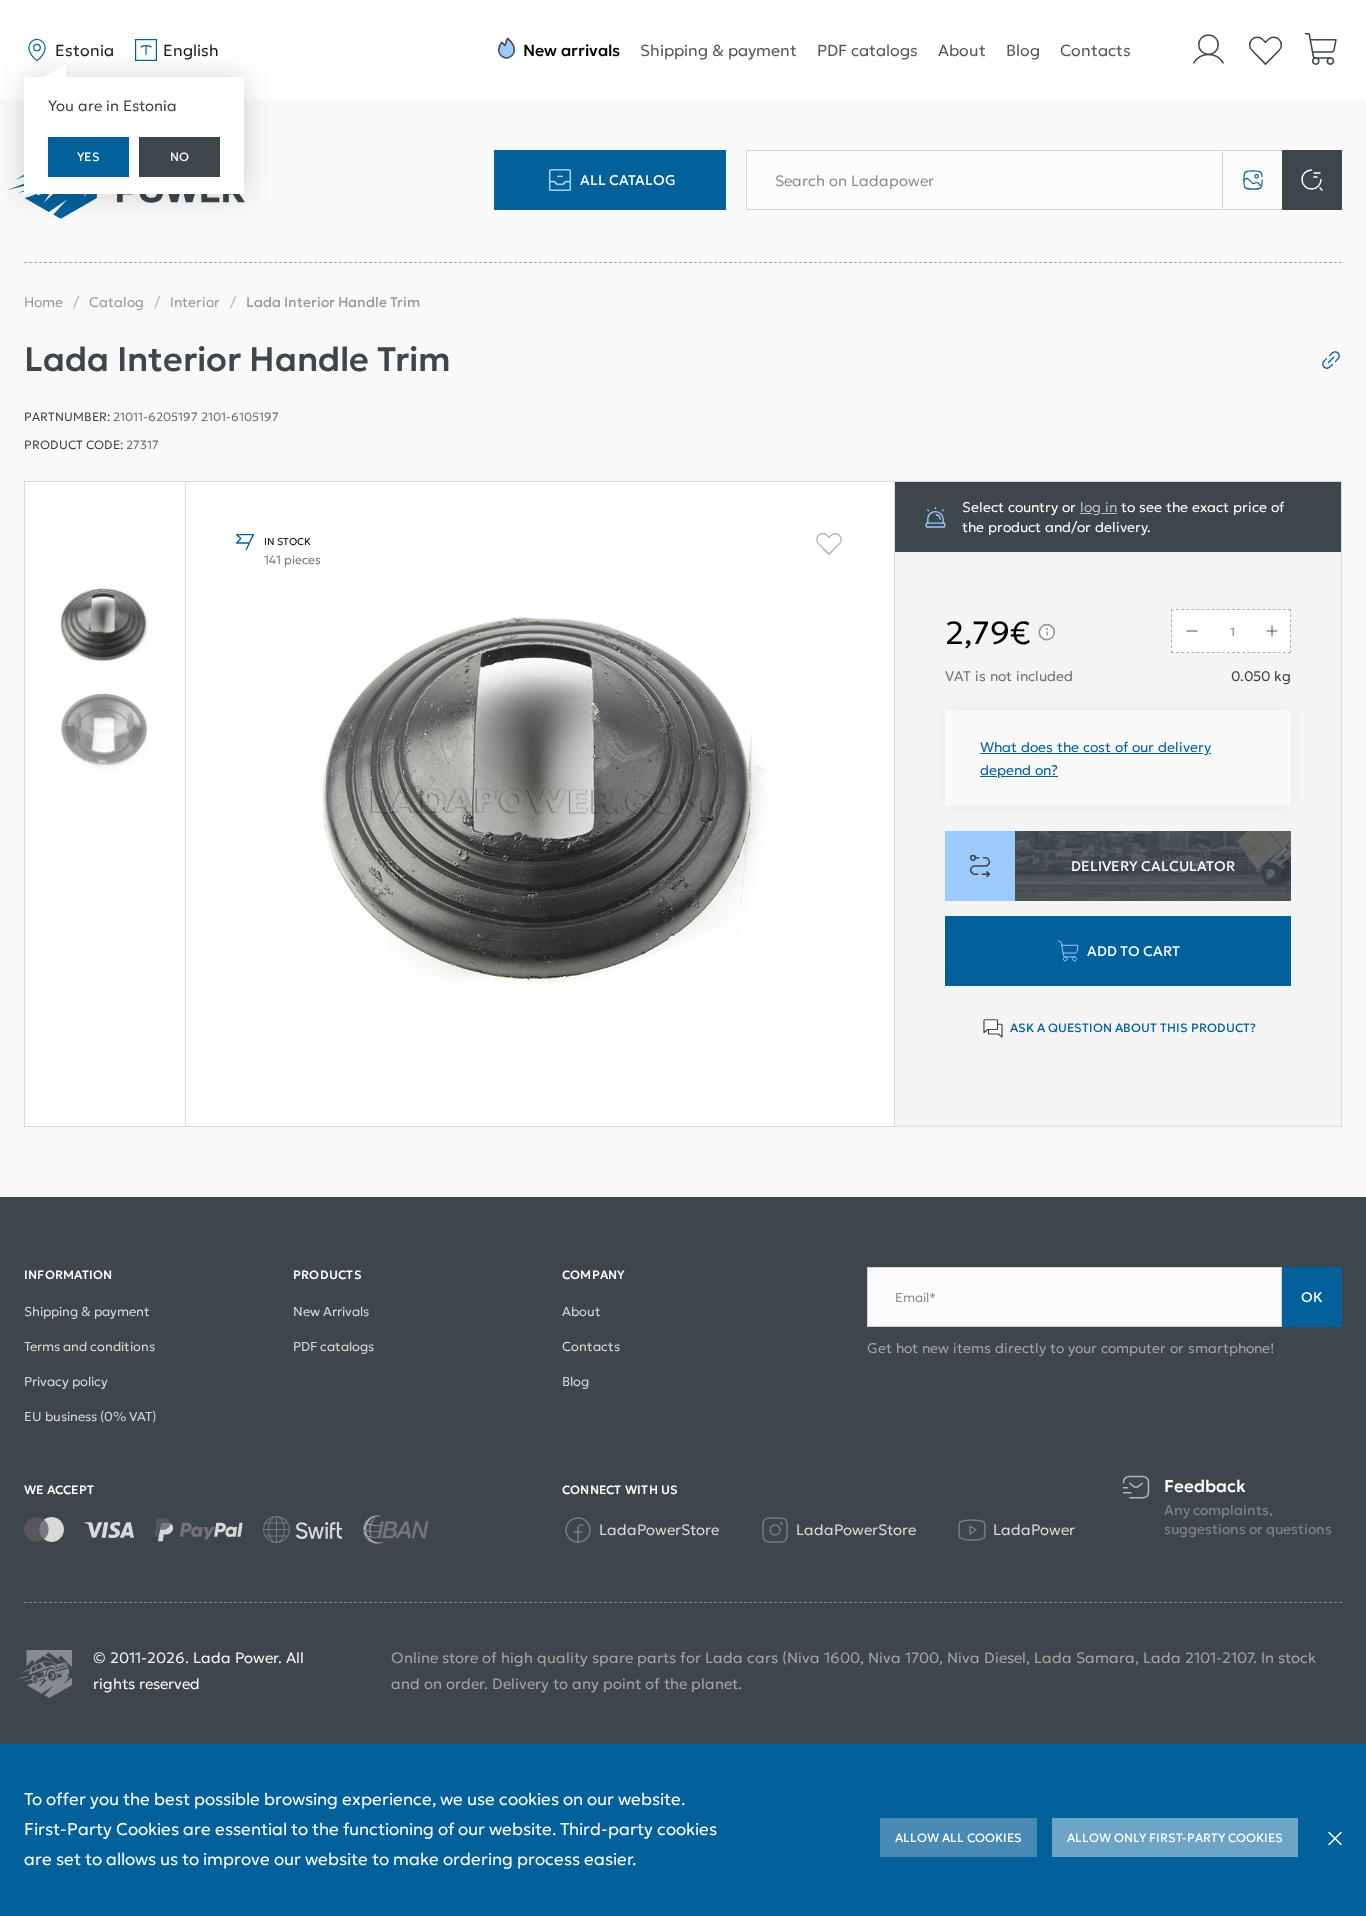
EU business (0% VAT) (90, 1416)
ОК (1312, 1297)
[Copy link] (1323, 360)
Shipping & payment (718, 50)
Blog (1023, 50)
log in (1098, 507)
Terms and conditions (89, 1346)
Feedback (1205, 1486)
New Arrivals (331, 1311)
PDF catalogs (867, 50)
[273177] (105, 625)
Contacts (1095, 50)
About (962, 50)
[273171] (105, 731)
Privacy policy (66, 1381)
